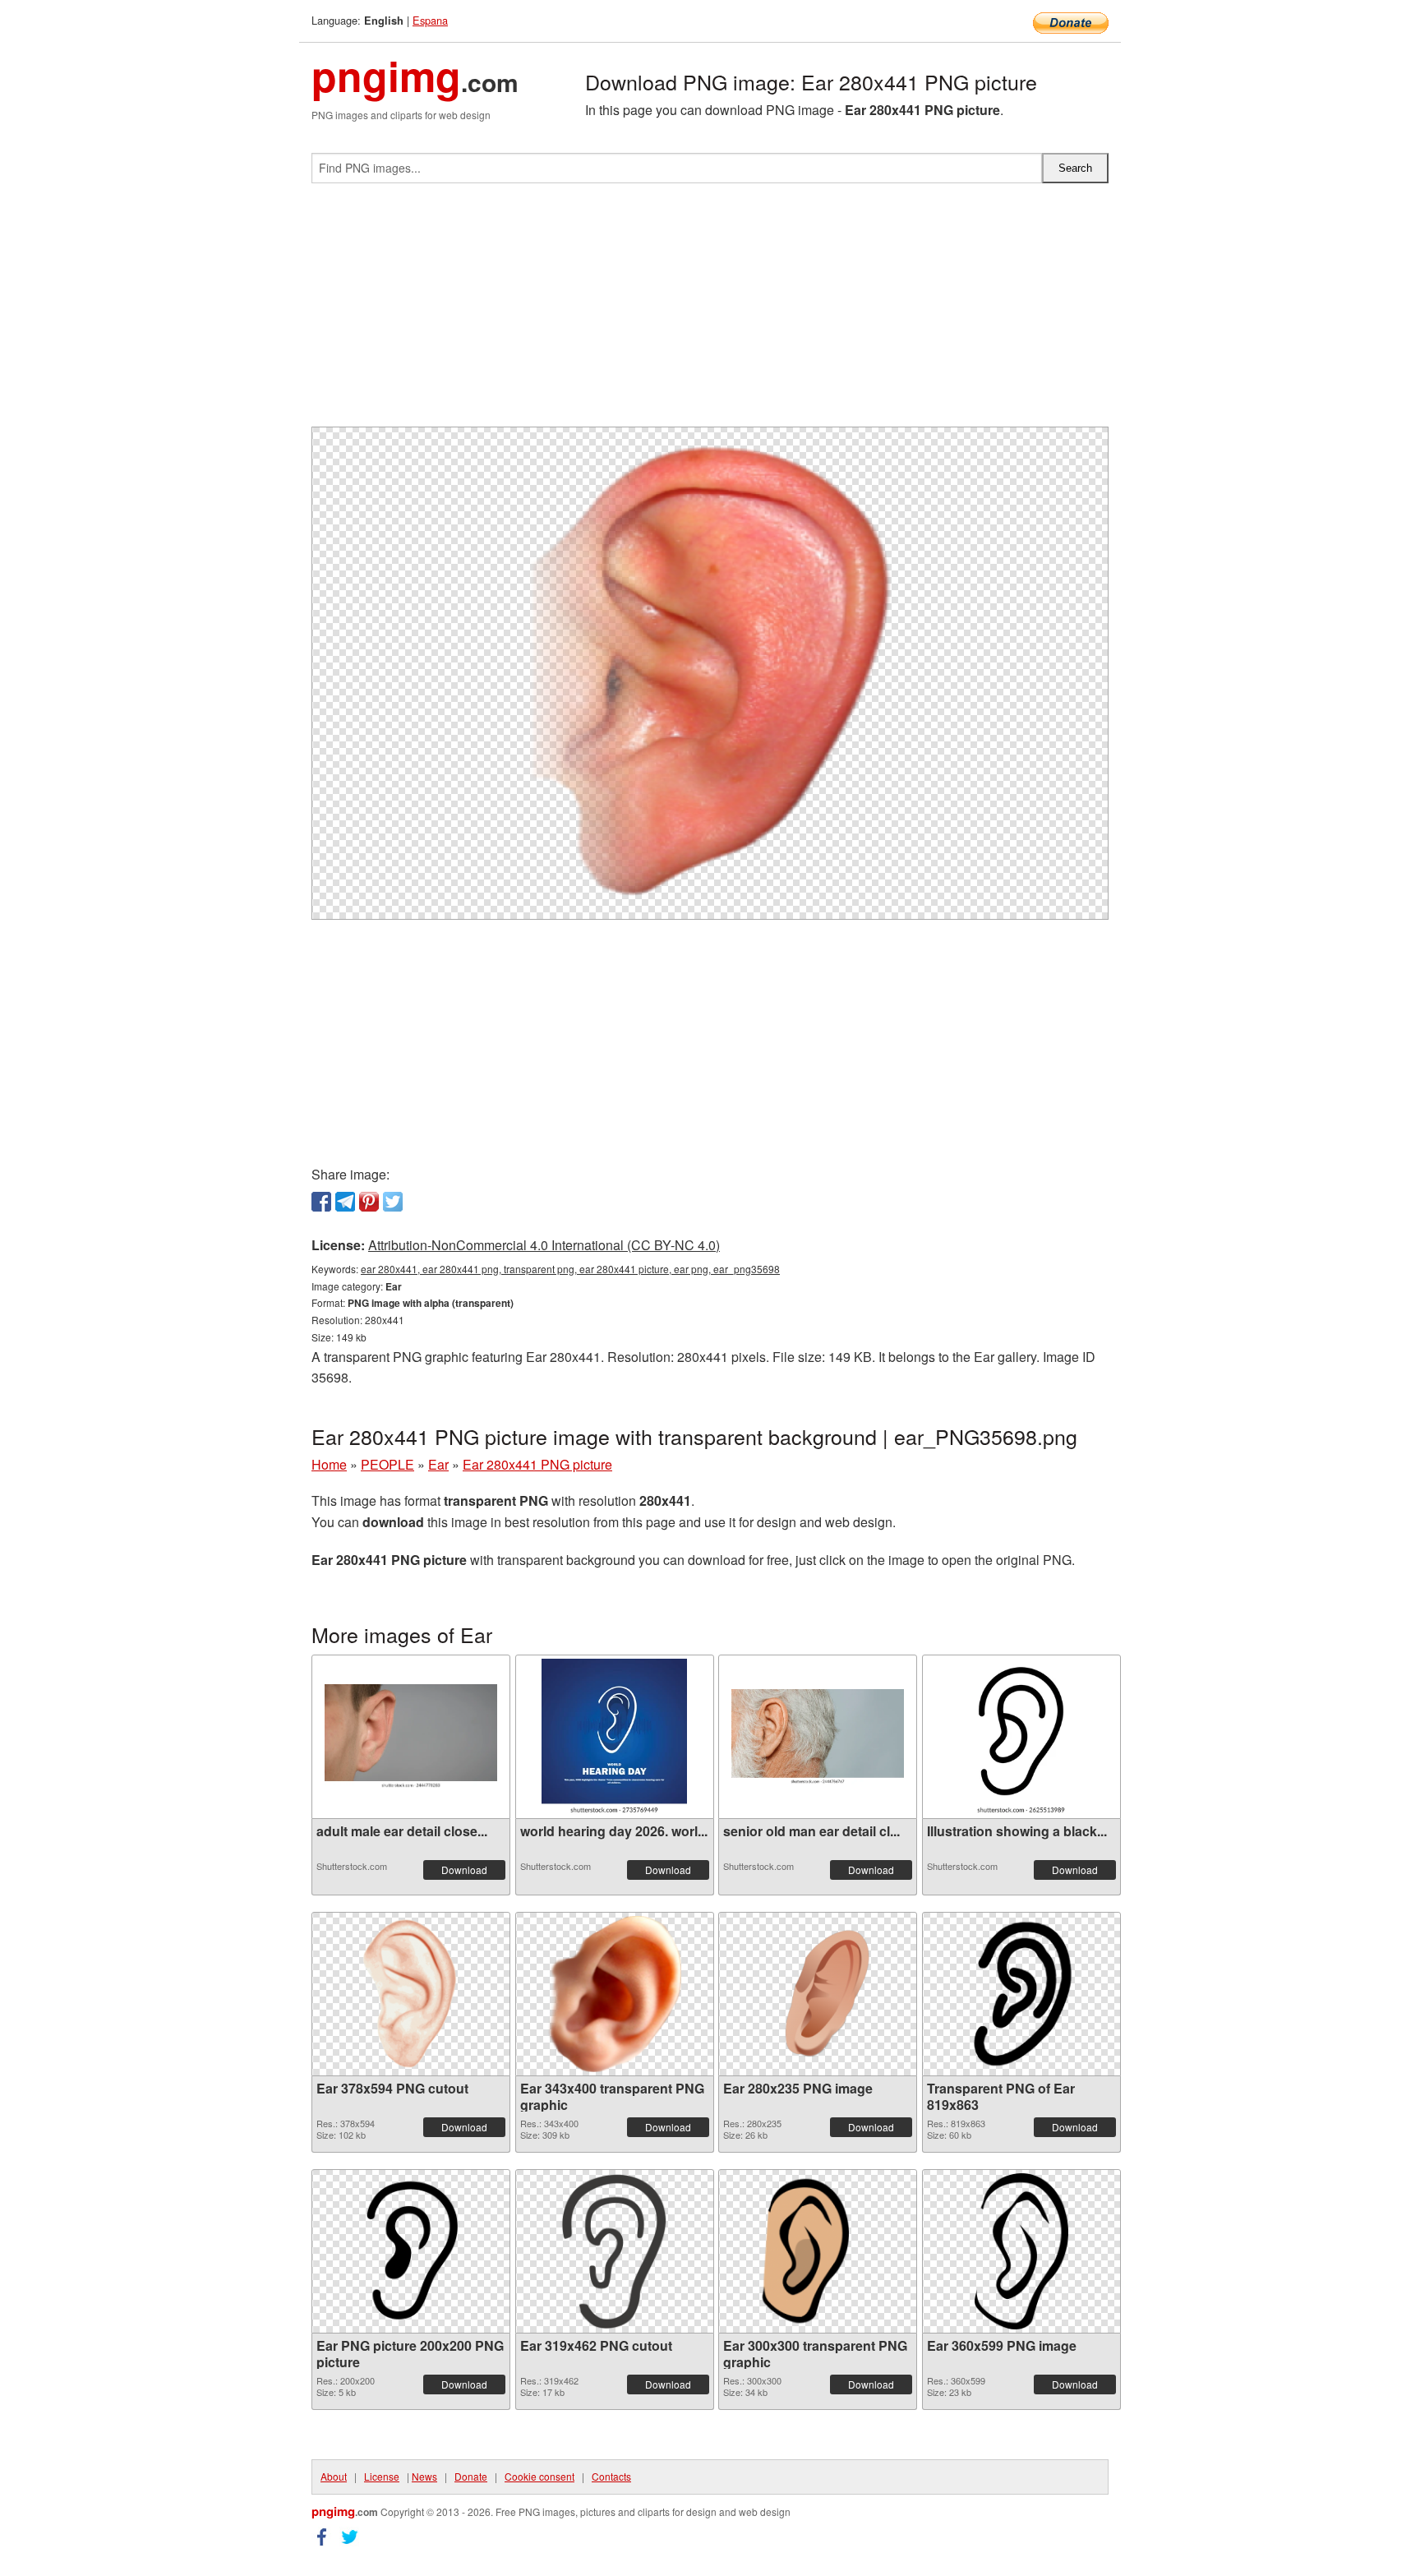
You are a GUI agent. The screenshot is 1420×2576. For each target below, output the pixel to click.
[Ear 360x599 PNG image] (1021, 2251)
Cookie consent (539, 2476)
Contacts (611, 2476)
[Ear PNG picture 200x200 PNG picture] (411, 2251)
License (382, 2476)
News (424, 2476)
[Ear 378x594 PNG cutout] (411, 1994)
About (334, 2476)
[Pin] (369, 1202)
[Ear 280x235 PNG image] (818, 1994)
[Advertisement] (710, 312)
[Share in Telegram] (345, 1202)
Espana (430, 20)
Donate (471, 2476)
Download (464, 1870)
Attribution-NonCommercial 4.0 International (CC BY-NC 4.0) (544, 1245)
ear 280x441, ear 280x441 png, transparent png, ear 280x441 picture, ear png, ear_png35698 (570, 1269)
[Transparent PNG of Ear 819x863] (1021, 1994)
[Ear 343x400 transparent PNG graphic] (614, 1994)
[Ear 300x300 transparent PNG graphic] (818, 2251)
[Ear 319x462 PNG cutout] (614, 2251)
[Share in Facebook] (321, 1202)
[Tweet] (393, 1202)
